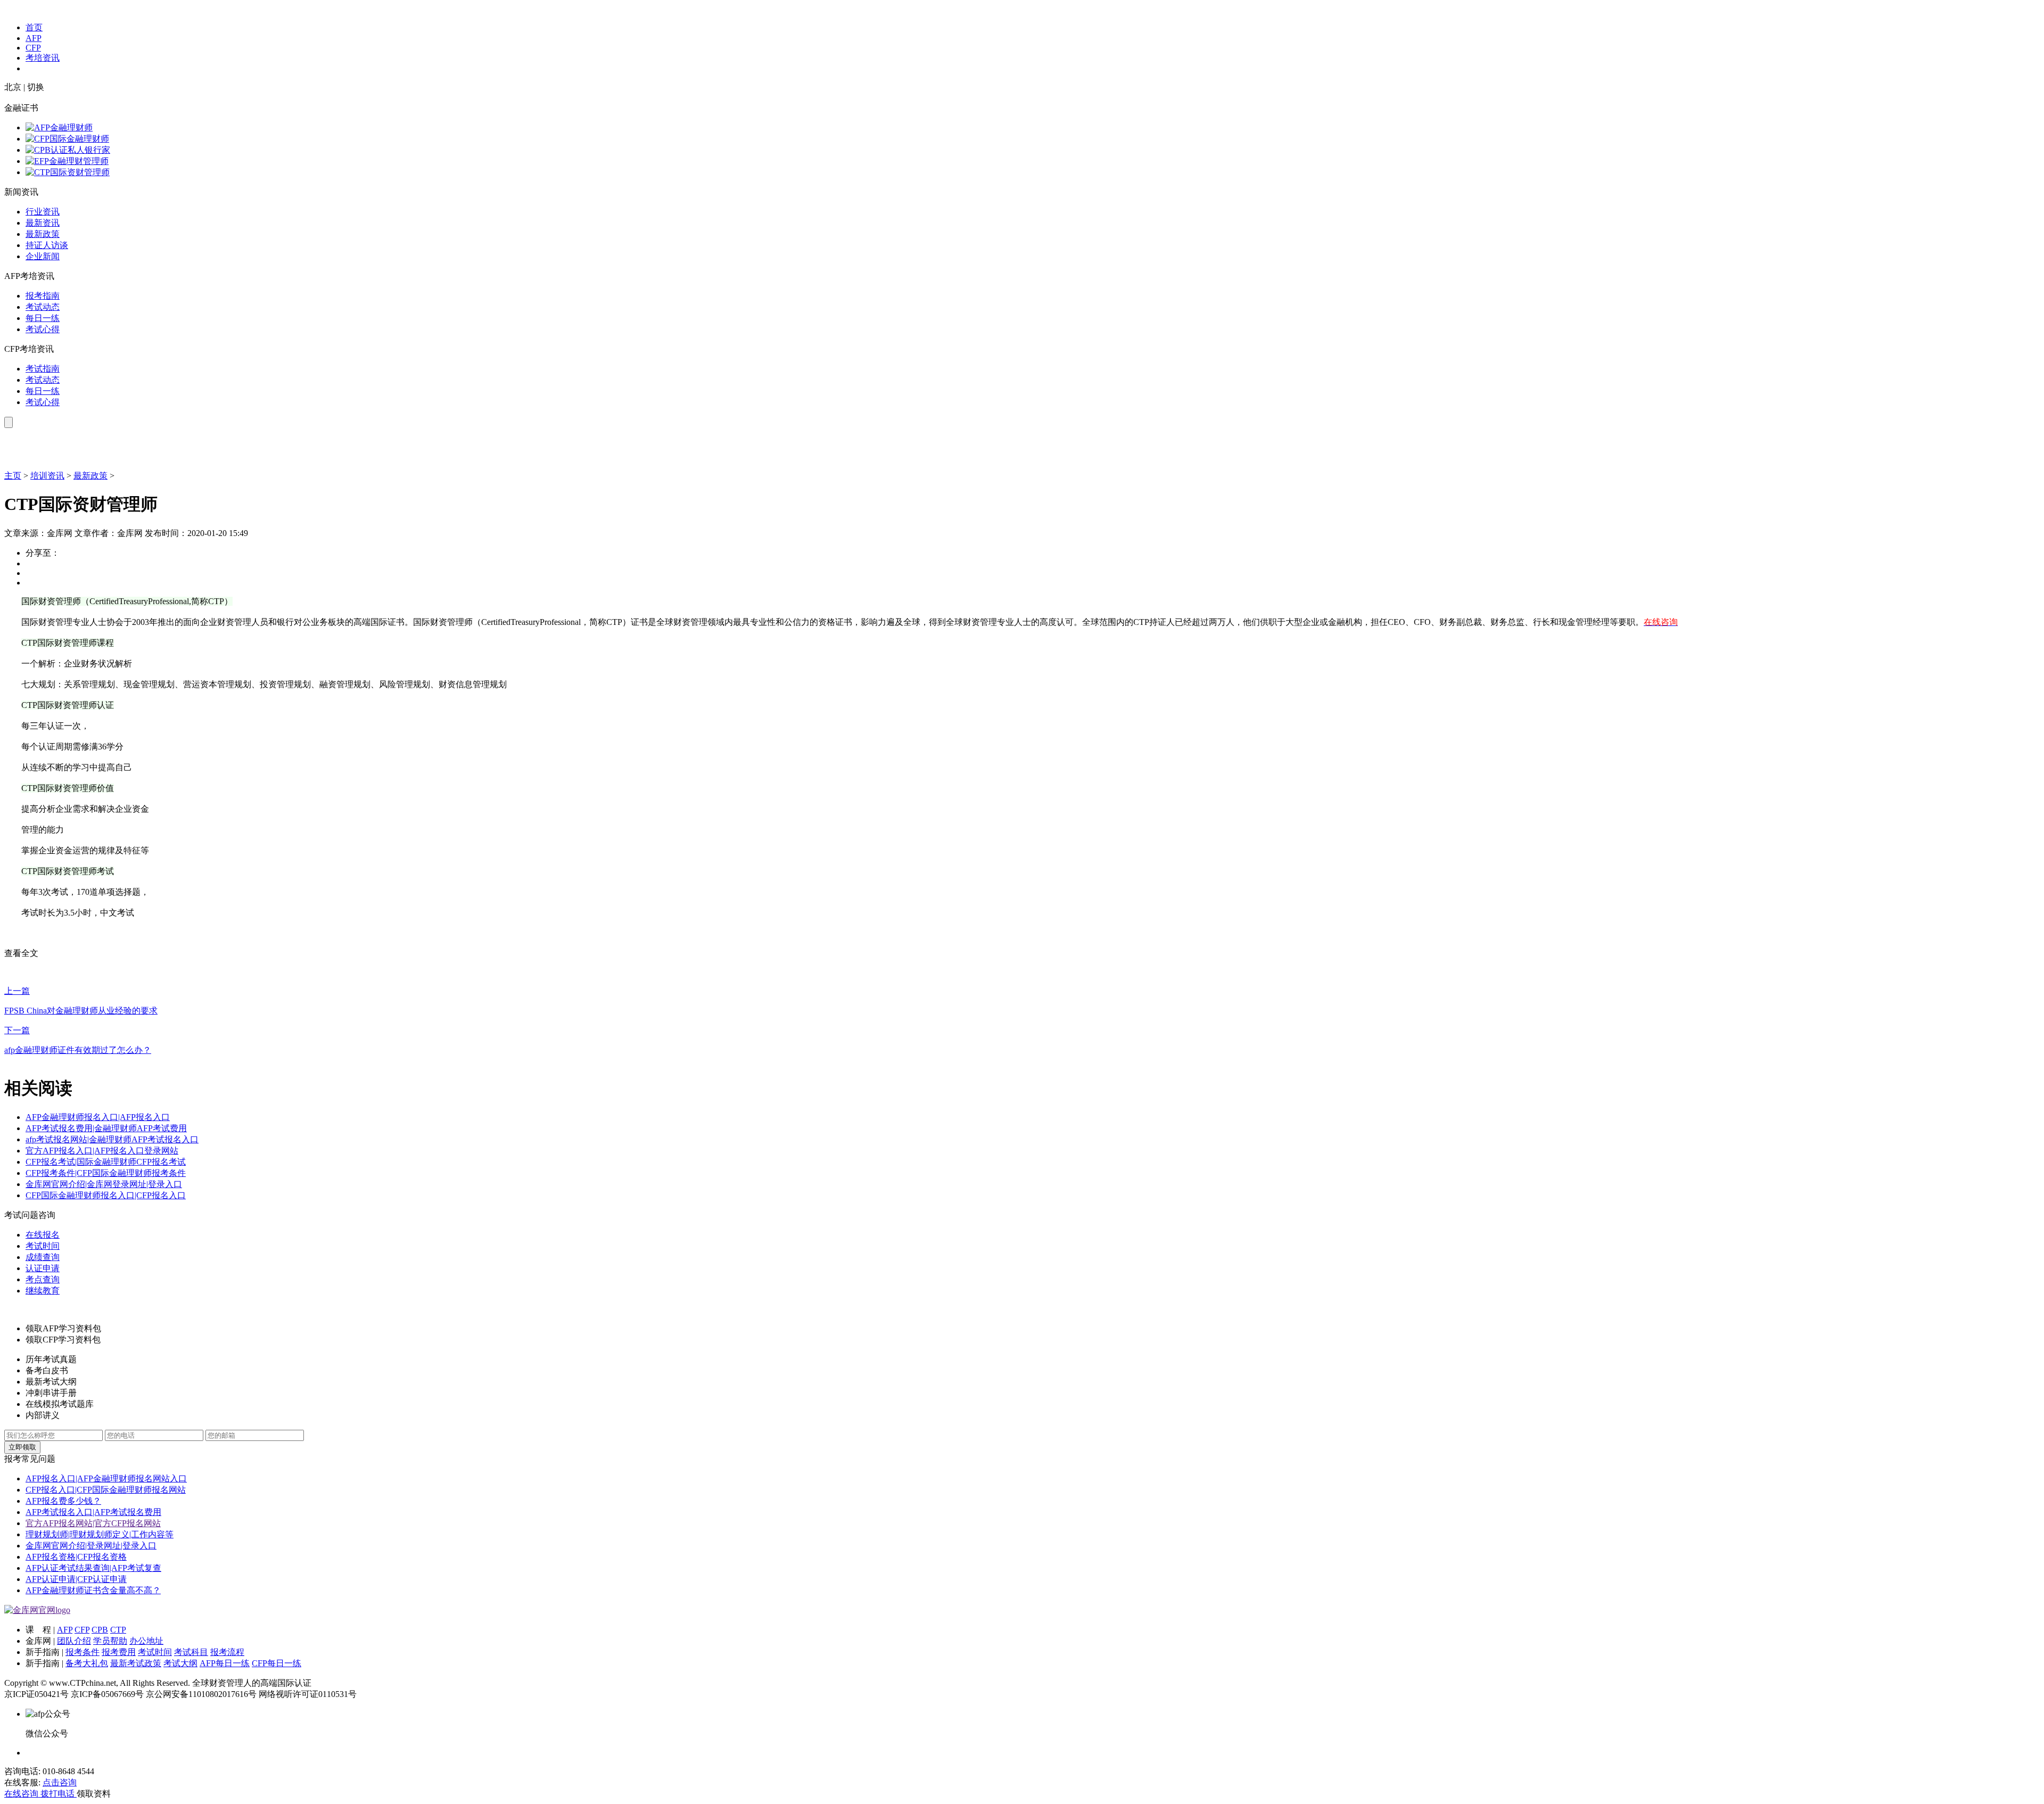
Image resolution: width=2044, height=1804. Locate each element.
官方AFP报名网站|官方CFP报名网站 (93, 1523)
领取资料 (94, 1794)
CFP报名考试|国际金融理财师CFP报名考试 (106, 1162)
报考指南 (43, 296)
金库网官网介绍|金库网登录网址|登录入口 (104, 1184)
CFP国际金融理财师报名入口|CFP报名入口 (106, 1195)
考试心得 (43, 329)
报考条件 (83, 1652)
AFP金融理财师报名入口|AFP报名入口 (98, 1117)
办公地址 (146, 1641)
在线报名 (43, 1235)
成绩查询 (43, 1257)
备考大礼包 (87, 1663)
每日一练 (43, 318)
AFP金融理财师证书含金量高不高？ (93, 1590)
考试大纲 (180, 1663)
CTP (118, 1630)
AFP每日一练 (225, 1663)
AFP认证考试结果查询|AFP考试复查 (93, 1568)
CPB (100, 1630)
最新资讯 (43, 223)
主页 (13, 476)
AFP (34, 38)
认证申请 (43, 1268)
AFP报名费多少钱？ (63, 1501)
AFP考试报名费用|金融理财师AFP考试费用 (106, 1128)
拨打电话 (59, 1794)
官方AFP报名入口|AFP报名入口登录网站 (102, 1151)
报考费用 (119, 1652)
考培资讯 (43, 58)
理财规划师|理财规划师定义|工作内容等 (100, 1534)
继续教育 (43, 1291)
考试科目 (191, 1652)
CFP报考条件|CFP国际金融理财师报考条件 (106, 1173)
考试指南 (43, 369)
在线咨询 (22, 1794)
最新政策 (43, 234)
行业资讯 (43, 212)
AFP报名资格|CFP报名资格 (76, 1557)
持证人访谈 (47, 245)
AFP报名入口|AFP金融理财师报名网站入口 (106, 1478)
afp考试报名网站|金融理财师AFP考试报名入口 (112, 1139)
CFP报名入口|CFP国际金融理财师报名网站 (106, 1490)
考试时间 (43, 1246)
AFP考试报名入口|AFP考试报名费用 (93, 1512)
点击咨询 (60, 1782)
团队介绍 (74, 1641)
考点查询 (43, 1279)
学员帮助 (110, 1641)
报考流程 (227, 1652)
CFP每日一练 (277, 1663)
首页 (34, 27)
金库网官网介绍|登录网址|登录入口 (91, 1546)
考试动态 (43, 307)
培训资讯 (47, 476)
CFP (33, 48)
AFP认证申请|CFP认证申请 (76, 1579)
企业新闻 (43, 256)
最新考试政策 (136, 1663)
